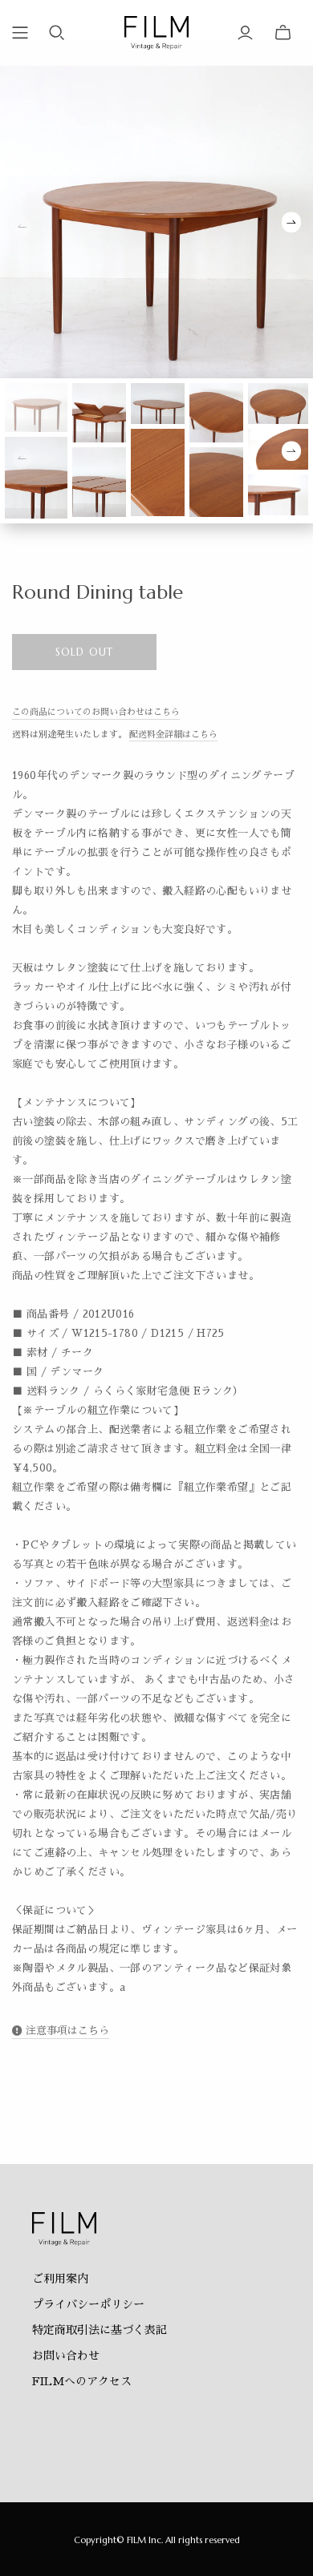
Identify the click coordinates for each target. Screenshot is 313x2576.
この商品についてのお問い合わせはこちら (96, 712)
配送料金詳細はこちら (173, 735)
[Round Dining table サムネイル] (36, 407)
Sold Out (84, 652)
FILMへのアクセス (82, 2381)
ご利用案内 (60, 2279)
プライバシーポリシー (88, 2304)
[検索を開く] (57, 33)
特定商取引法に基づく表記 (100, 2330)
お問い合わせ (66, 2356)
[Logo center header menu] (20, 33)
